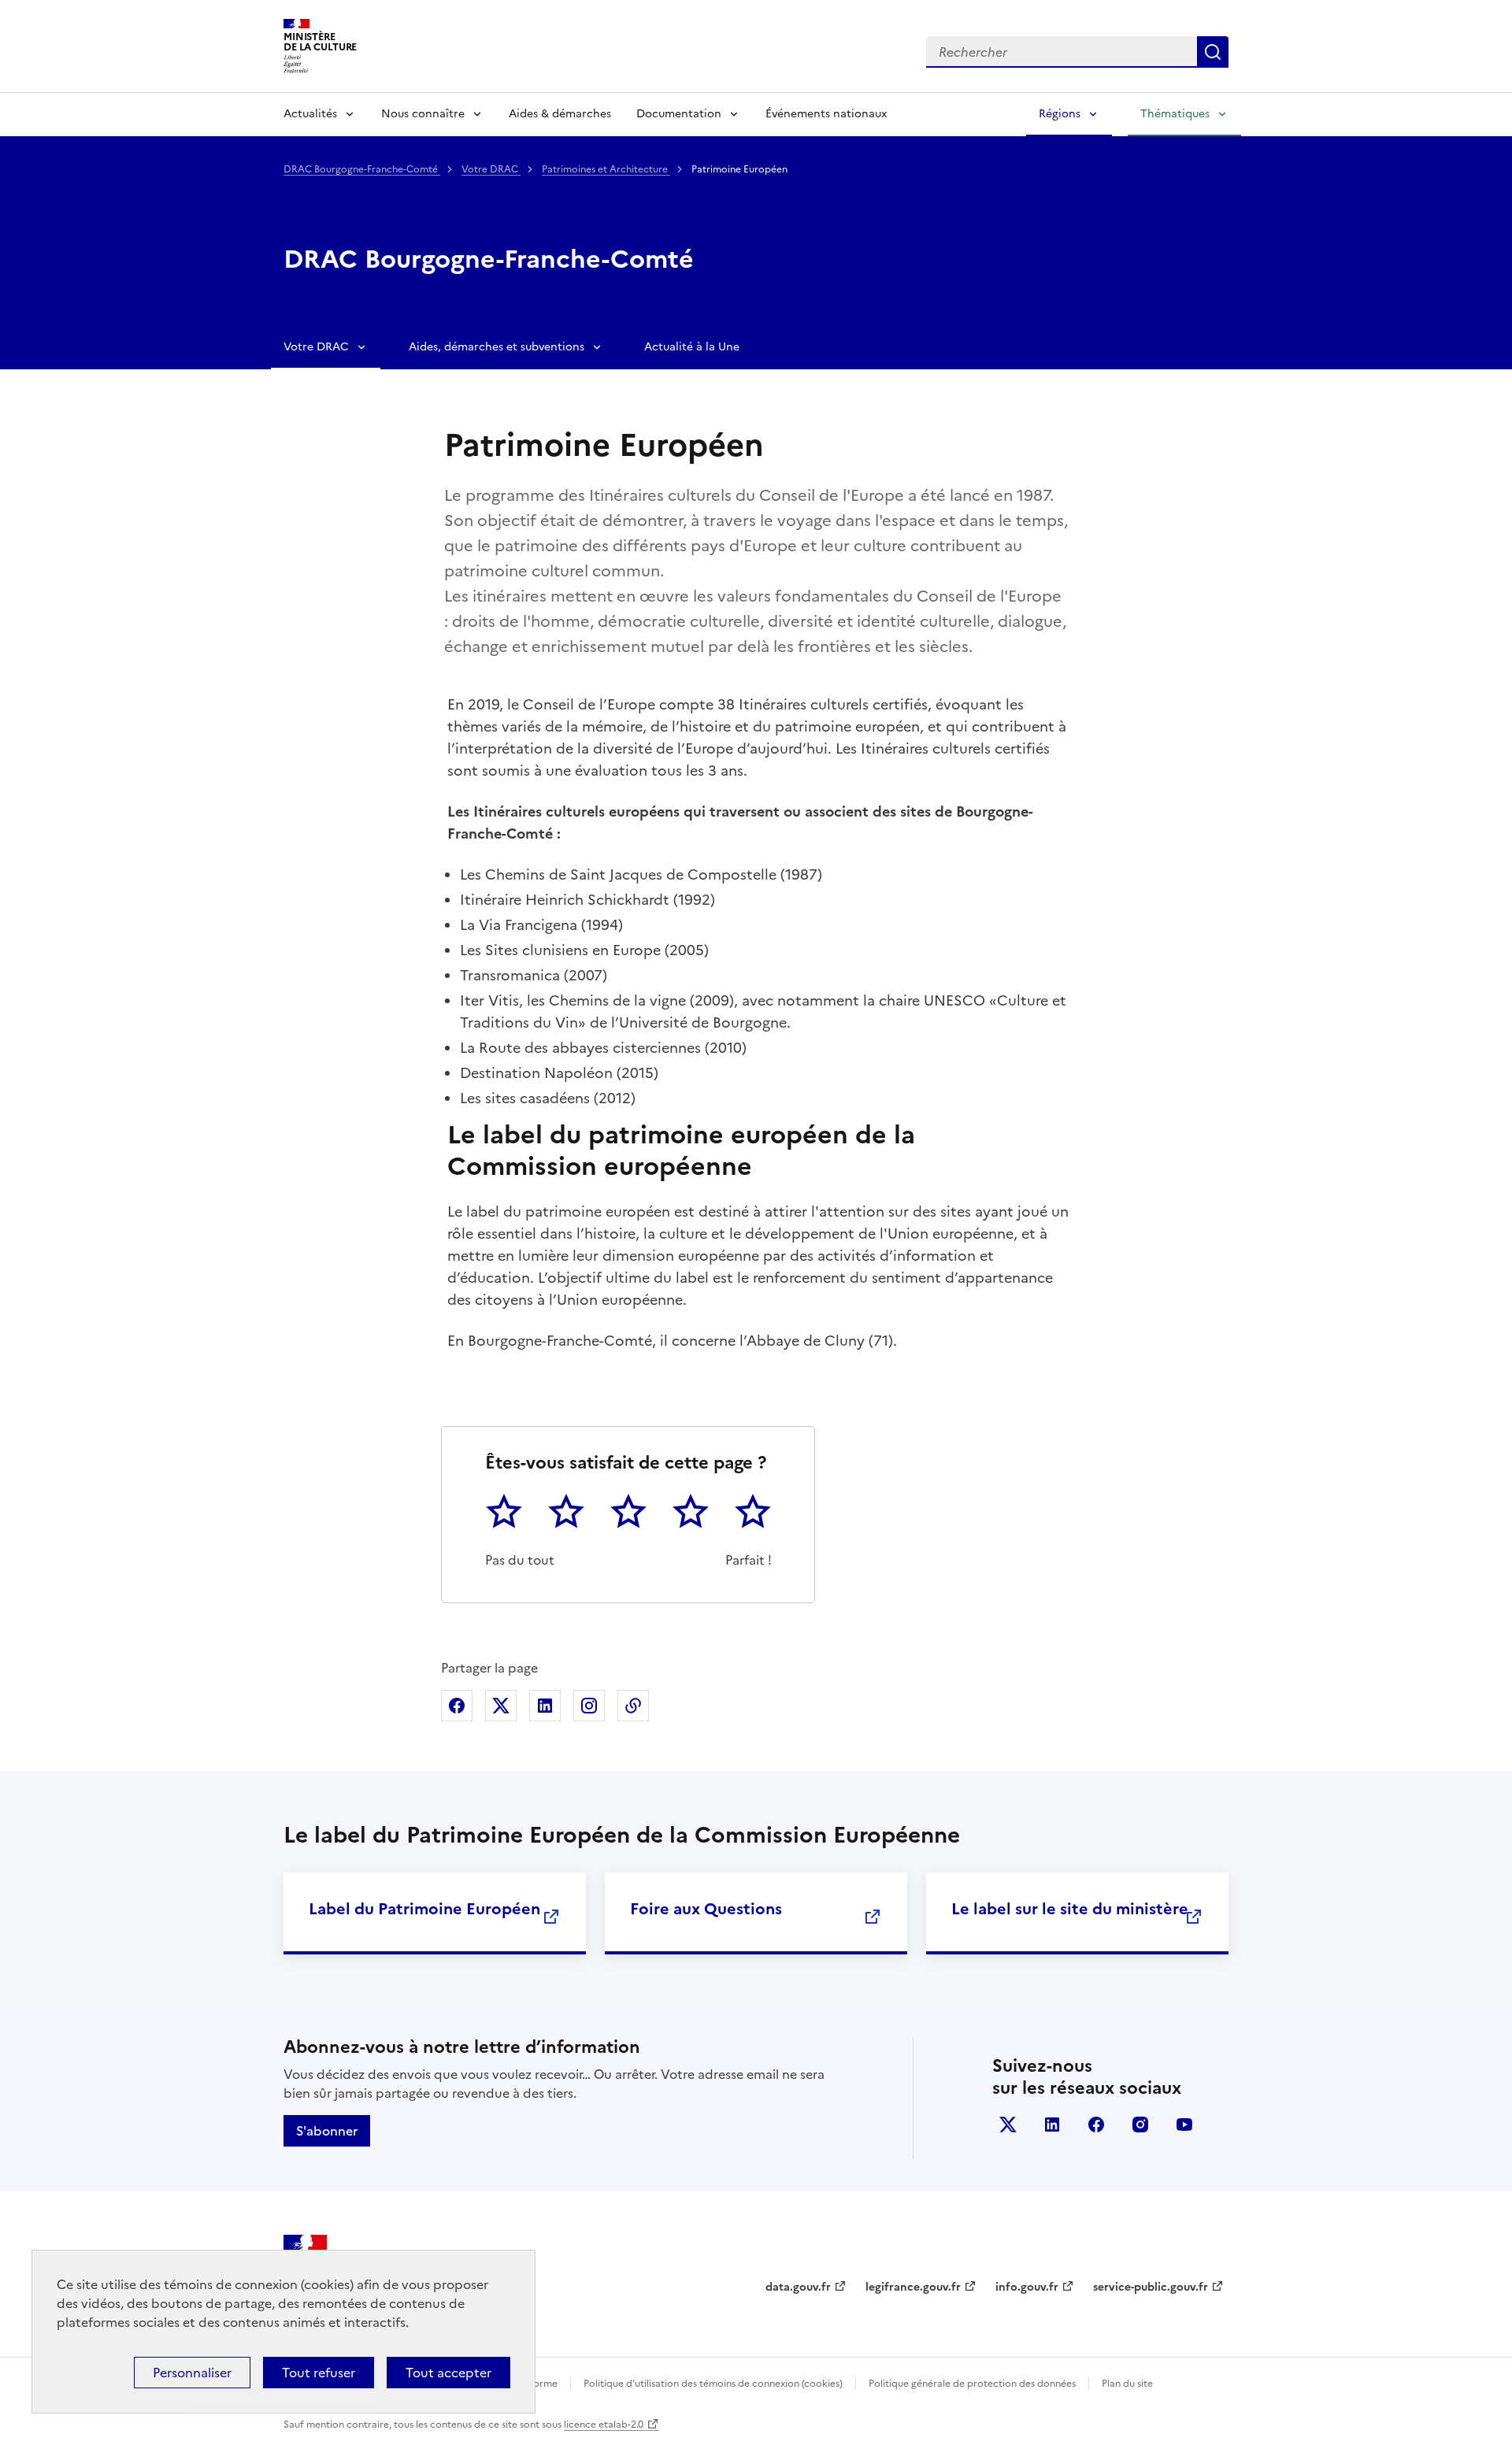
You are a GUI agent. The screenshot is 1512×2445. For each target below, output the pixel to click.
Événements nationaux (826, 114)
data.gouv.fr (798, 2287)
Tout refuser (319, 2373)
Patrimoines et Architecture (606, 169)
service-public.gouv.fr (1151, 2287)
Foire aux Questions (706, 1909)
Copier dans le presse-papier (633, 1706)
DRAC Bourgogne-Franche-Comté (362, 169)
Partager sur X (501, 1706)
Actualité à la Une (692, 347)
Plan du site (1127, 2384)
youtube (1184, 2125)
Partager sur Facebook (457, 1706)
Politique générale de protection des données (972, 2384)
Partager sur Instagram (589, 1706)
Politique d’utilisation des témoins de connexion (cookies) (713, 2384)
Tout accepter (448, 2373)
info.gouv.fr (1027, 2287)
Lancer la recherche (1213, 52)
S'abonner (327, 2131)
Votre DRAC (491, 169)
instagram (1140, 2125)
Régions (1060, 114)
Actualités (310, 114)
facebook (1096, 2125)
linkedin (1052, 2125)
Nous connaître (423, 114)
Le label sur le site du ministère (1070, 1909)
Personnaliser (192, 2373)
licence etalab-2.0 (604, 2425)
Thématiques (1175, 114)
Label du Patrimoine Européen (424, 1909)
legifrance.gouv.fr (913, 2287)
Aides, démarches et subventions (497, 347)
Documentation (679, 114)
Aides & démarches (560, 114)
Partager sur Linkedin (545, 1706)
